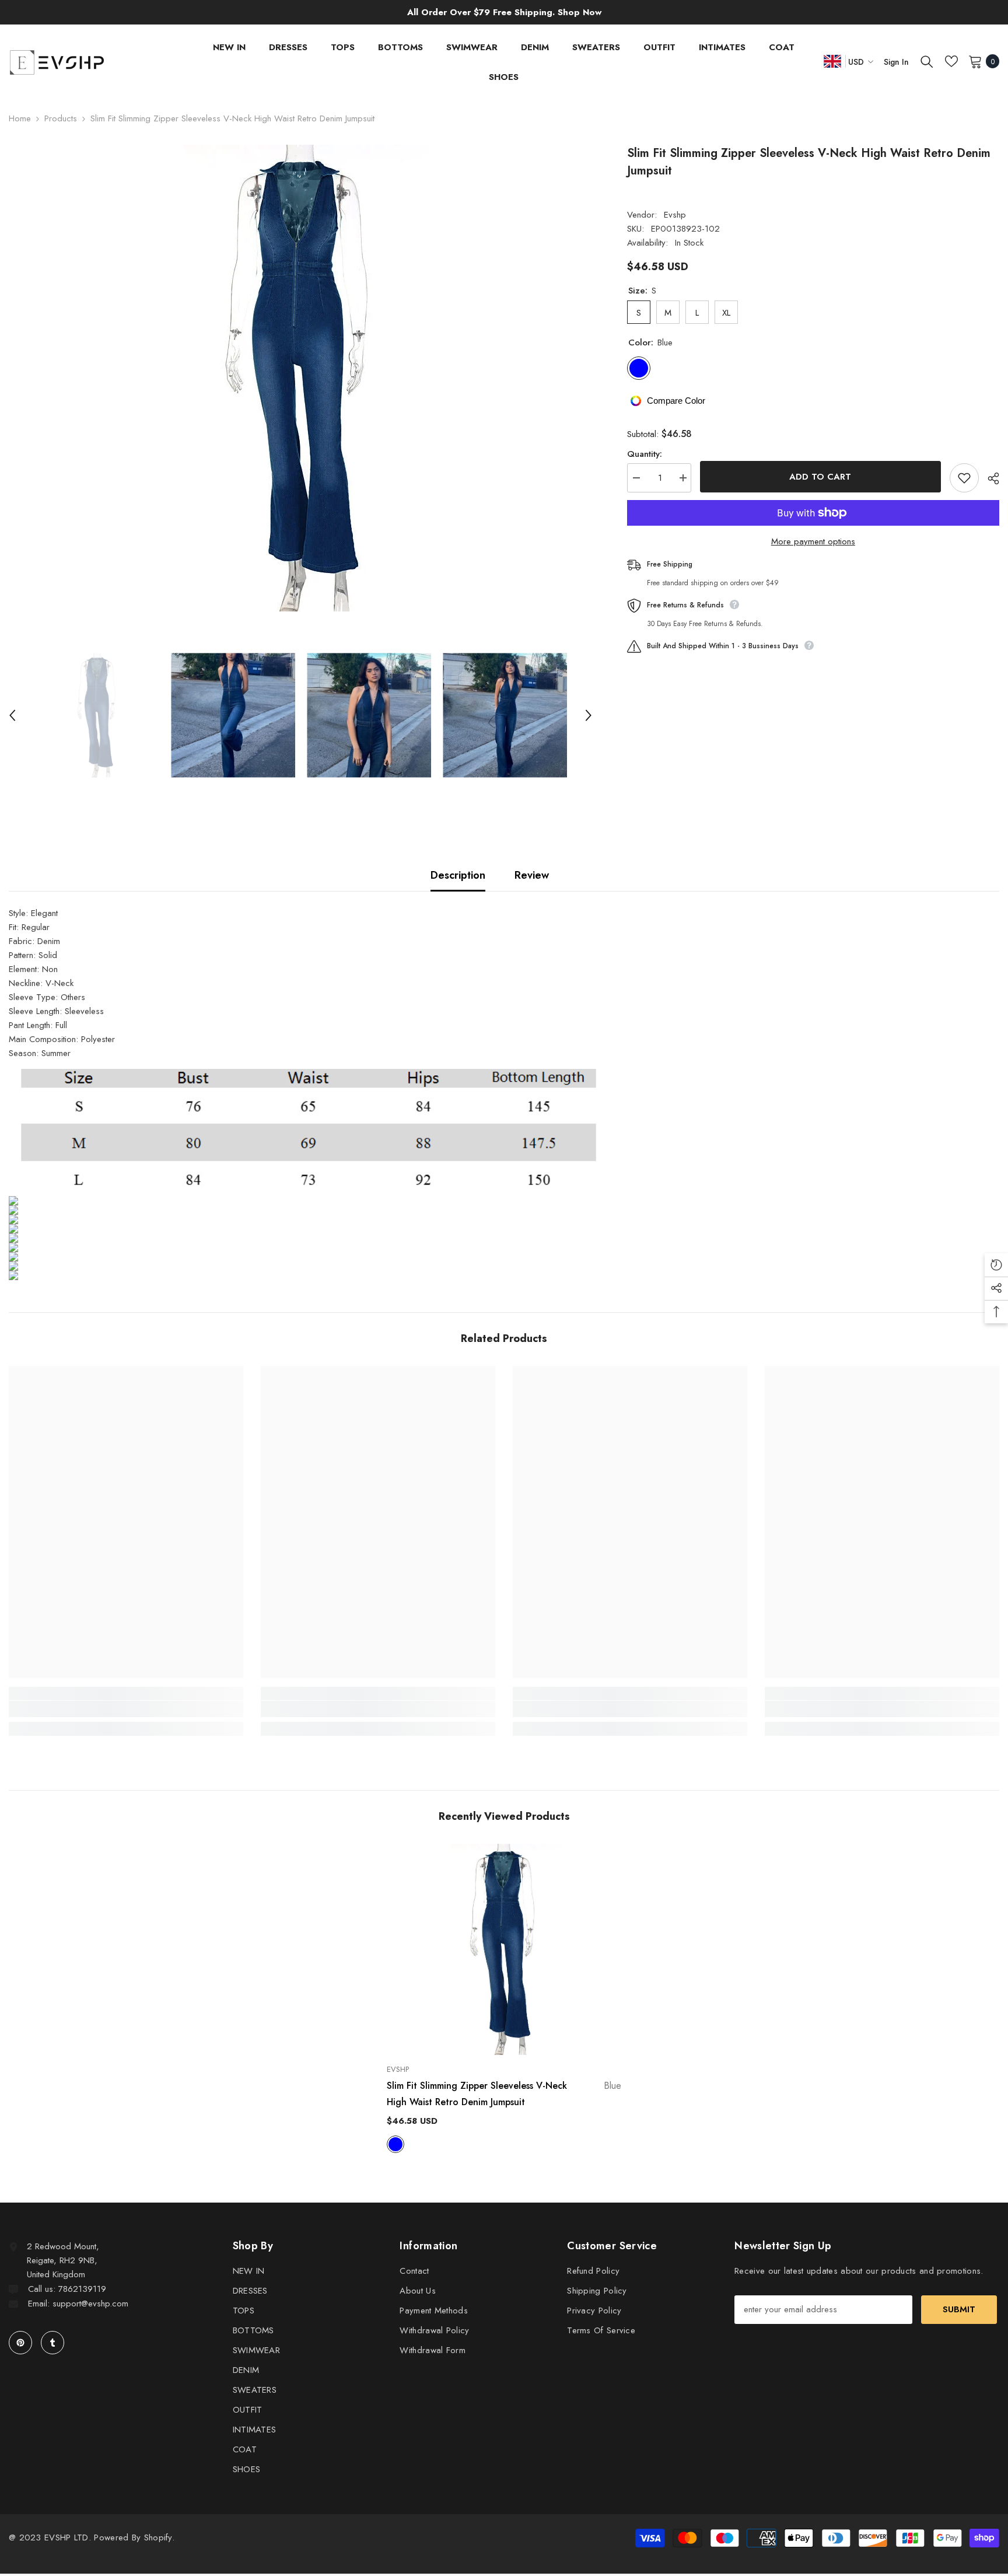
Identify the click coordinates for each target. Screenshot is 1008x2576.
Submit (959, 2309)
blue (395, 2144)
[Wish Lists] (951, 61)
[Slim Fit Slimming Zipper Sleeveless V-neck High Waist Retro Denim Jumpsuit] (504, 1949)
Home (20, 118)
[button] (12, 715)
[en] (832, 61)
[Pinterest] (20, 2343)
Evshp (675, 215)
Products (61, 118)
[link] (126, 1709)
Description (458, 875)
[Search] (927, 61)
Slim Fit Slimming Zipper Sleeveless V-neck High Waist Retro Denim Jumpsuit (504, 2094)
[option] (300, 378)
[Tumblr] (52, 2343)
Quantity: (645, 454)
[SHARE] (989, 478)
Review (532, 875)
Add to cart (820, 477)
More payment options (813, 541)
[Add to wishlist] (964, 478)
